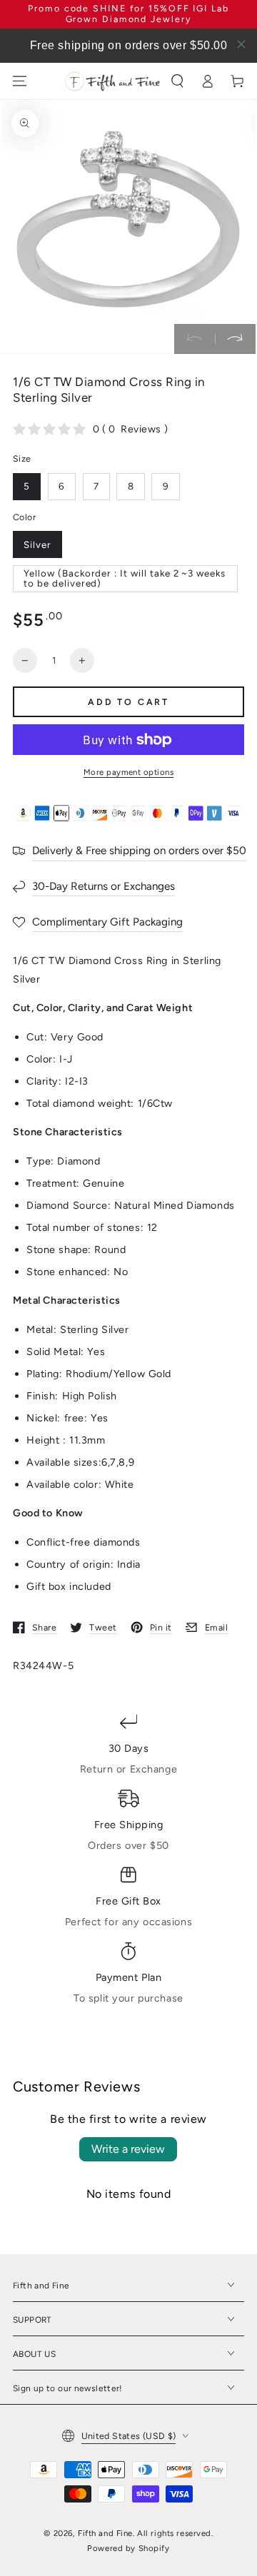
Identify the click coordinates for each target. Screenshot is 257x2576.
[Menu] (20, 81)
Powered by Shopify (128, 2548)
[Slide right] (235, 339)
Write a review (128, 2149)
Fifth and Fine (105, 2533)
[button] (178, 81)
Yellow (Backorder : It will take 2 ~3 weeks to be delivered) (125, 578)
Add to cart (128, 702)
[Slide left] (195, 339)
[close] (241, 44)
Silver (37, 544)
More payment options (129, 772)
